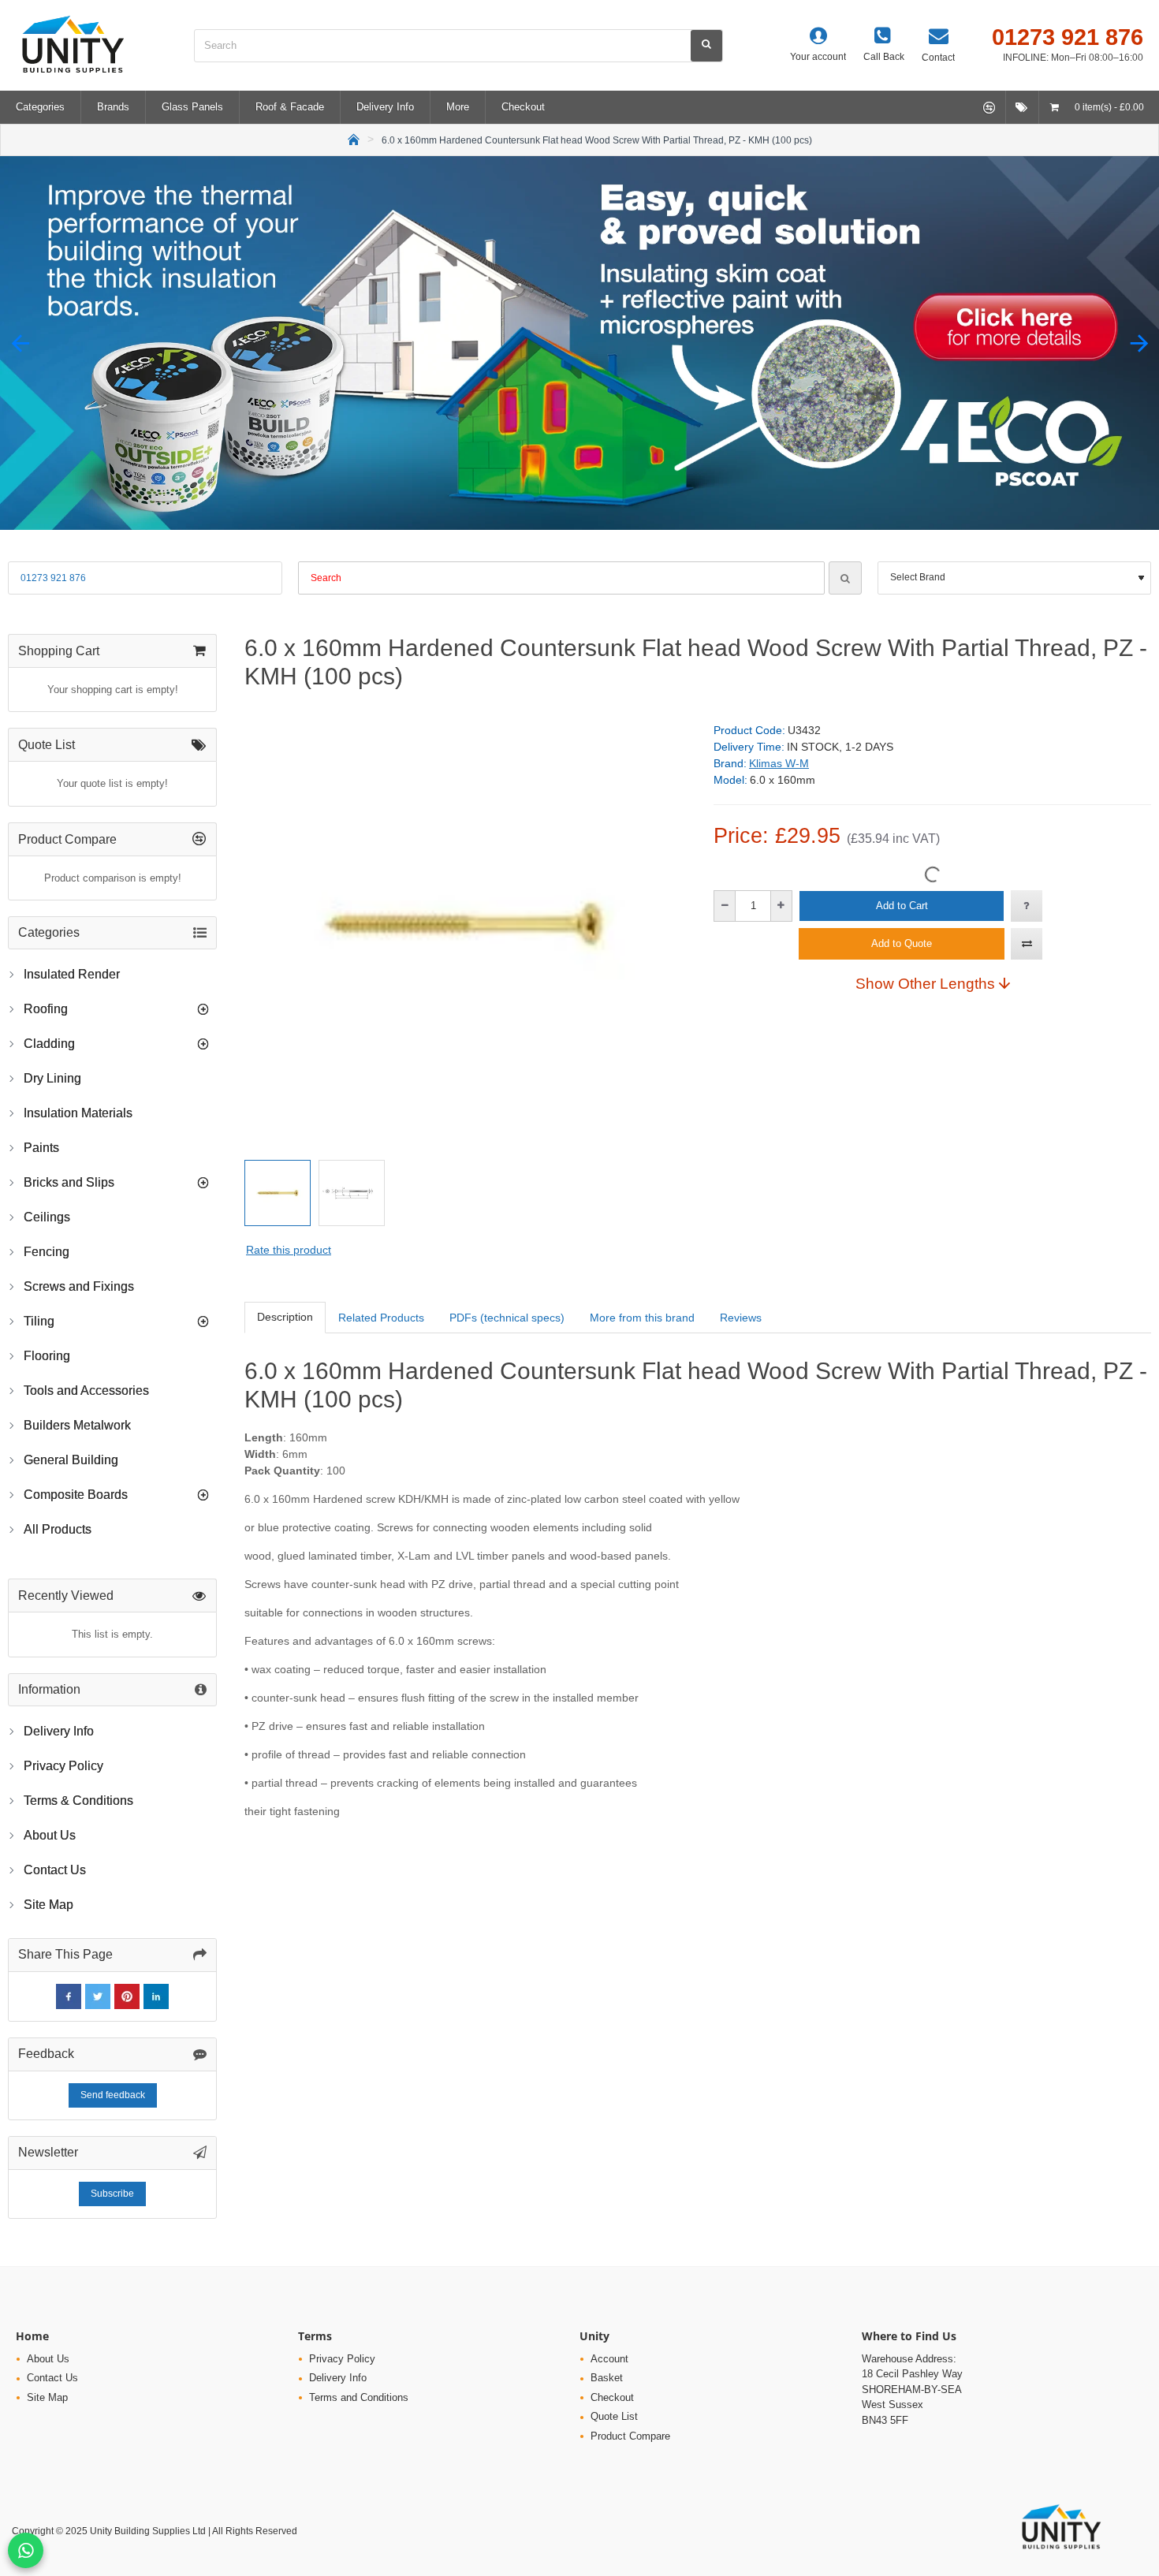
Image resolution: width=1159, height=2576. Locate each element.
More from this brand (642, 1318)
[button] (20, 343)
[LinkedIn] (156, 1996)
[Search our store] (706, 46)
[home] (354, 138)
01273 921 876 (53, 578)
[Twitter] (98, 1996)
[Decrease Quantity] (725, 906)
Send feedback (113, 2095)
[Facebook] (69, 1996)
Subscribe (112, 2194)
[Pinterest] (127, 1996)
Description (285, 1317)
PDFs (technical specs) (507, 1318)
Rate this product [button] (289, 1250)
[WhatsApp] (26, 2550)
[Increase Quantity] (781, 906)
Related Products (381, 1318)
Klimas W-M (779, 763)
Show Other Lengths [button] (925, 983)
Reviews (741, 1318)
